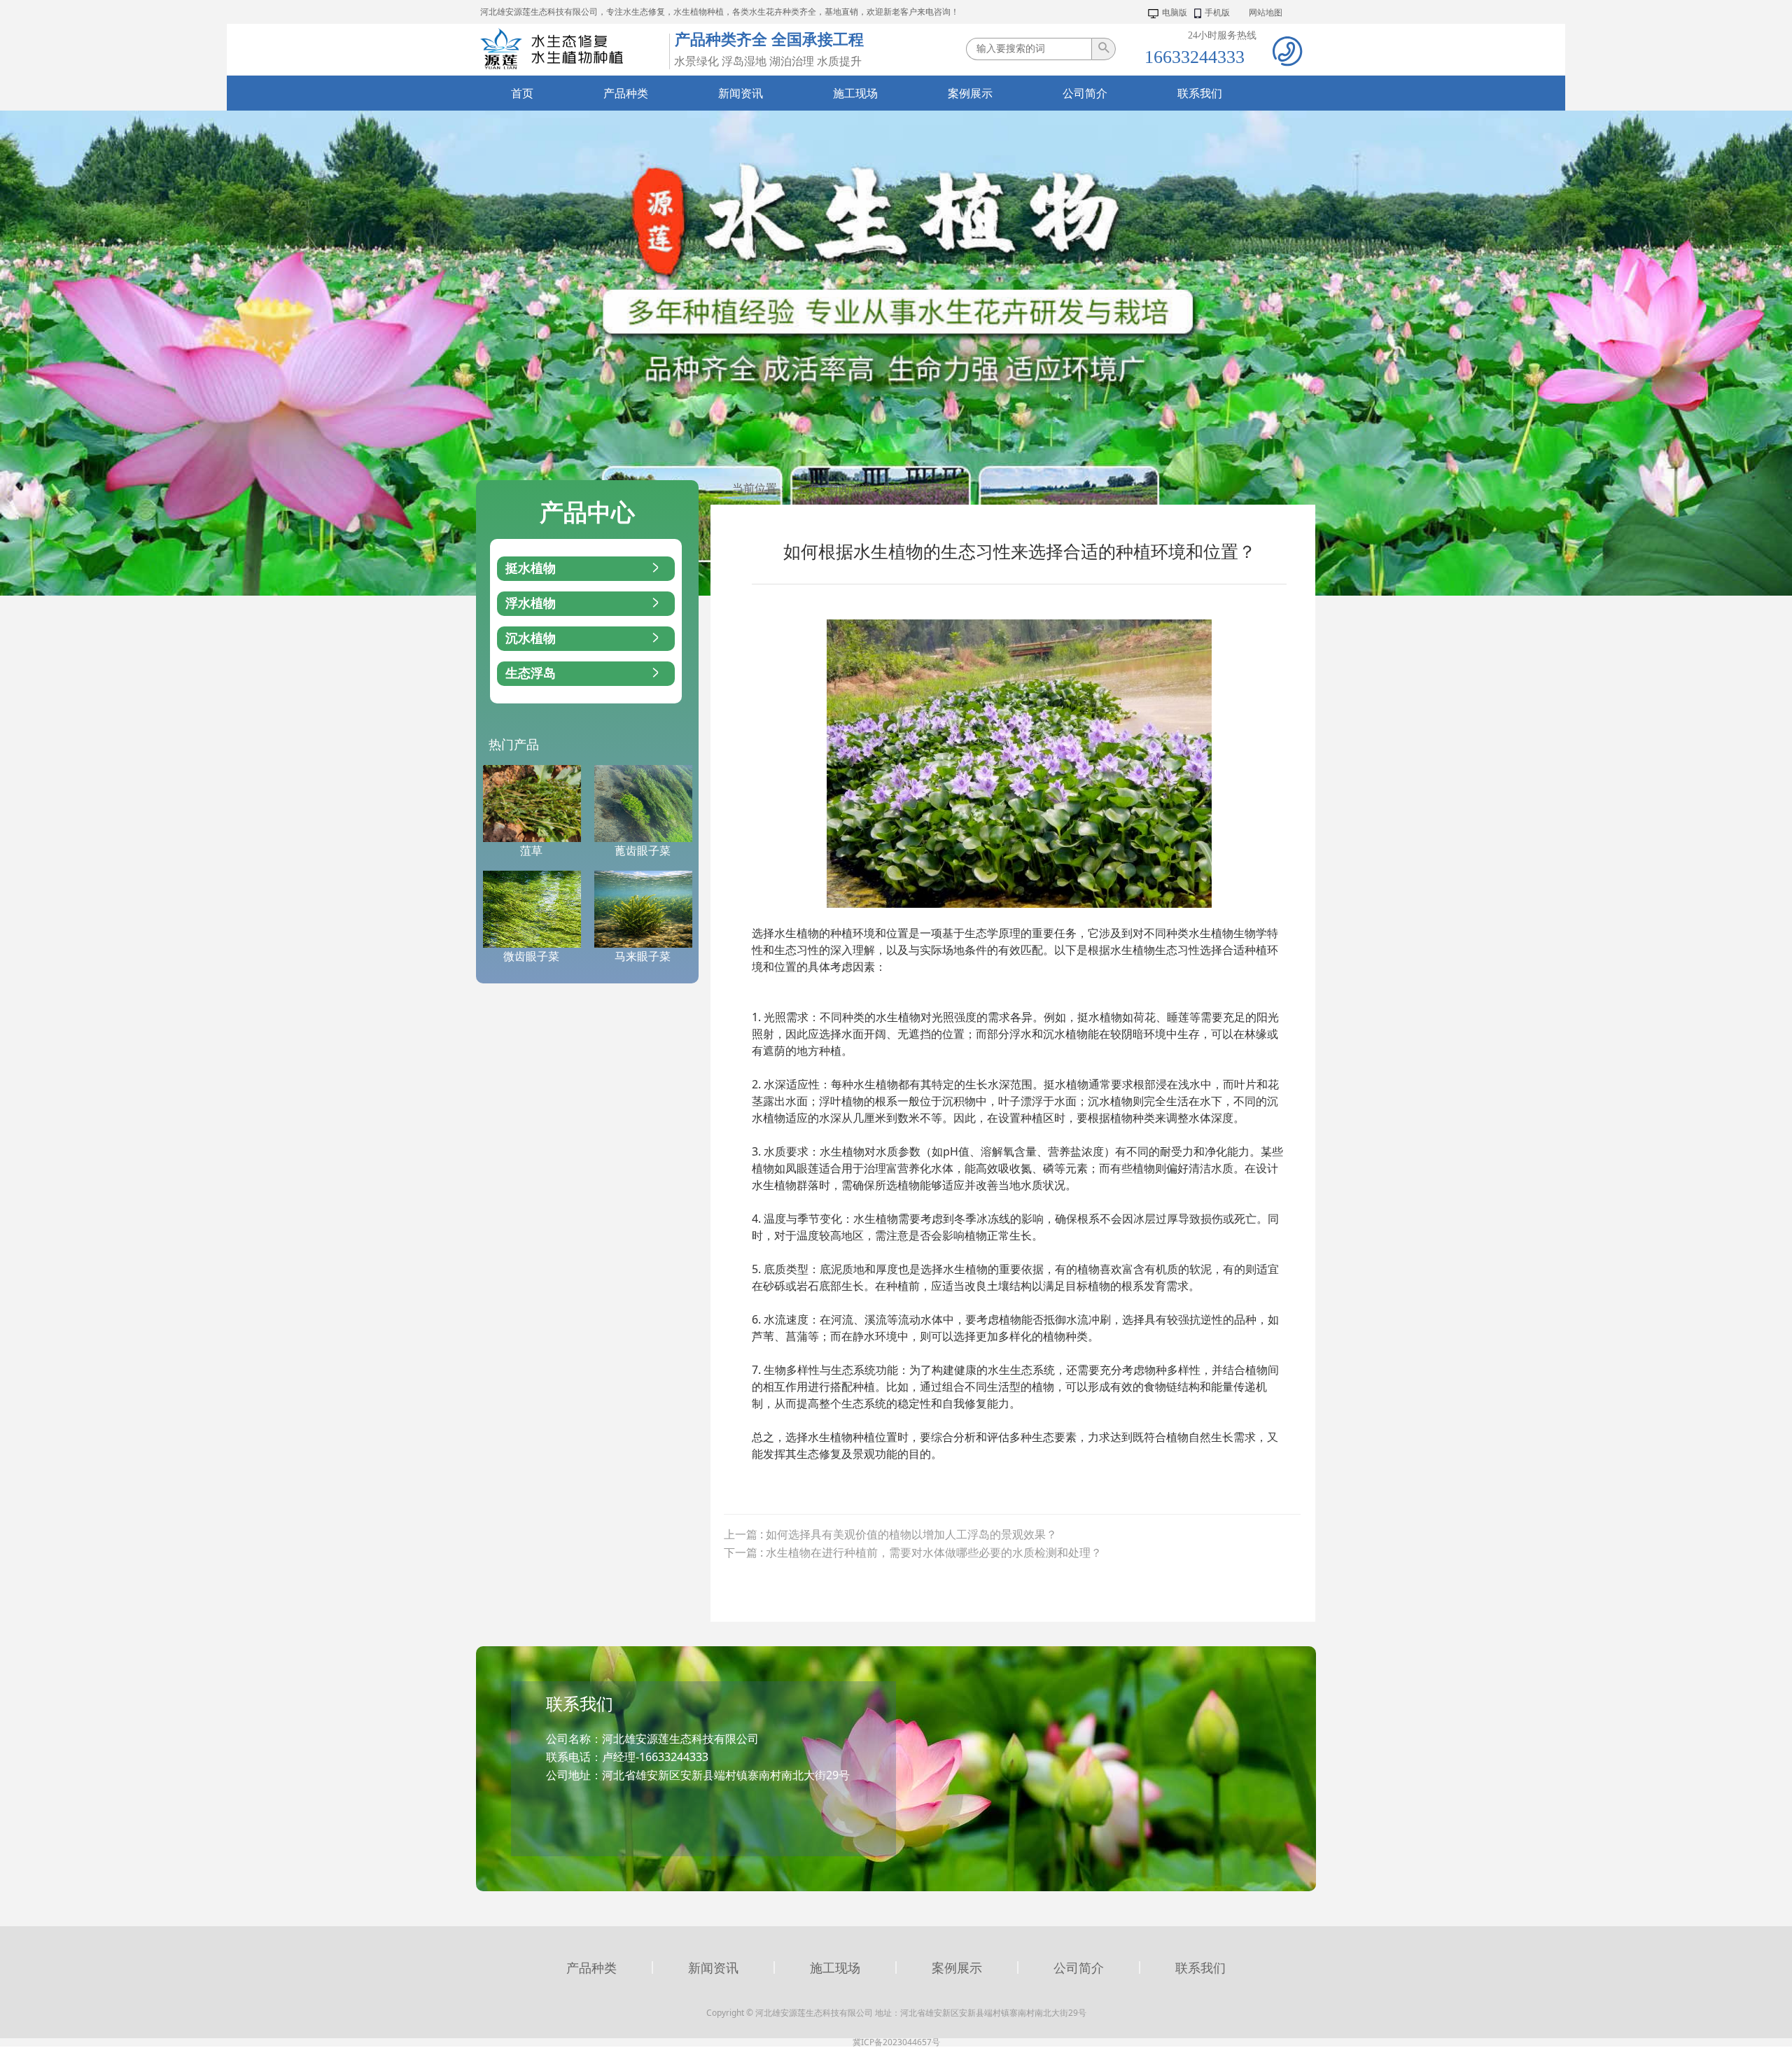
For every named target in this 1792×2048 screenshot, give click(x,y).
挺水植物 (531, 568)
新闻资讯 (850, 489)
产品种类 (591, 1968)
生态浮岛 (531, 673)
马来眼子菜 (643, 956)
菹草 (531, 851)
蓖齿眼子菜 (643, 851)
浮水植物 (531, 603)
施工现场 (835, 1968)
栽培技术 (904, 489)
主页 (807, 489)
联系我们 (1200, 1968)
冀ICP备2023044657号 (896, 2042)
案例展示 (957, 1968)
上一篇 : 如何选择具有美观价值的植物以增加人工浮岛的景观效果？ (890, 1534)
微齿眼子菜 (531, 956)
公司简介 (1079, 1968)
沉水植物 (531, 638)
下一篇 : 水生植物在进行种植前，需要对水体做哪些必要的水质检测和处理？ (913, 1552)
